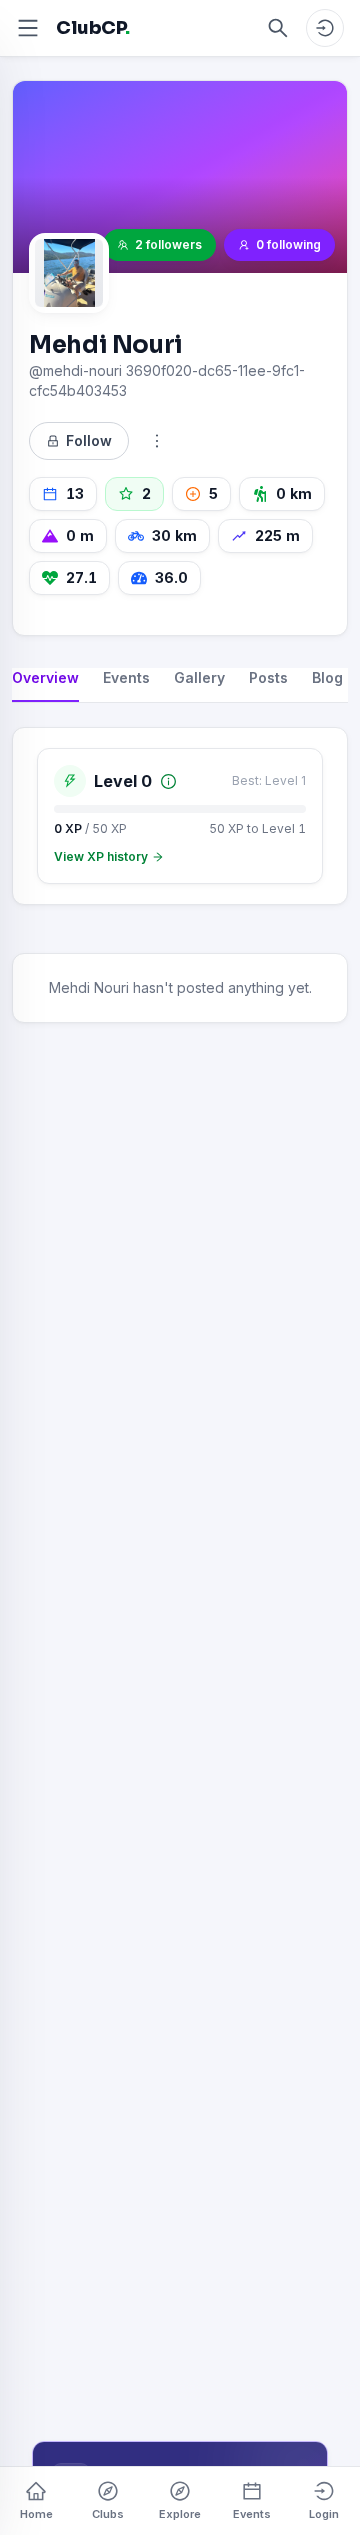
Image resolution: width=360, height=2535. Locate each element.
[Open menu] (28, 28)
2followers (168, 244)
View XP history (101, 856)
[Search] (278, 28)
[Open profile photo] (69, 273)
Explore (180, 2514)
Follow (89, 440)
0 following (288, 244)
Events (252, 2514)
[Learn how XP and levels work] (168, 781)
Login (324, 2514)
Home (36, 2514)
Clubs (108, 2514)
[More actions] (157, 441)
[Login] (325, 28)
